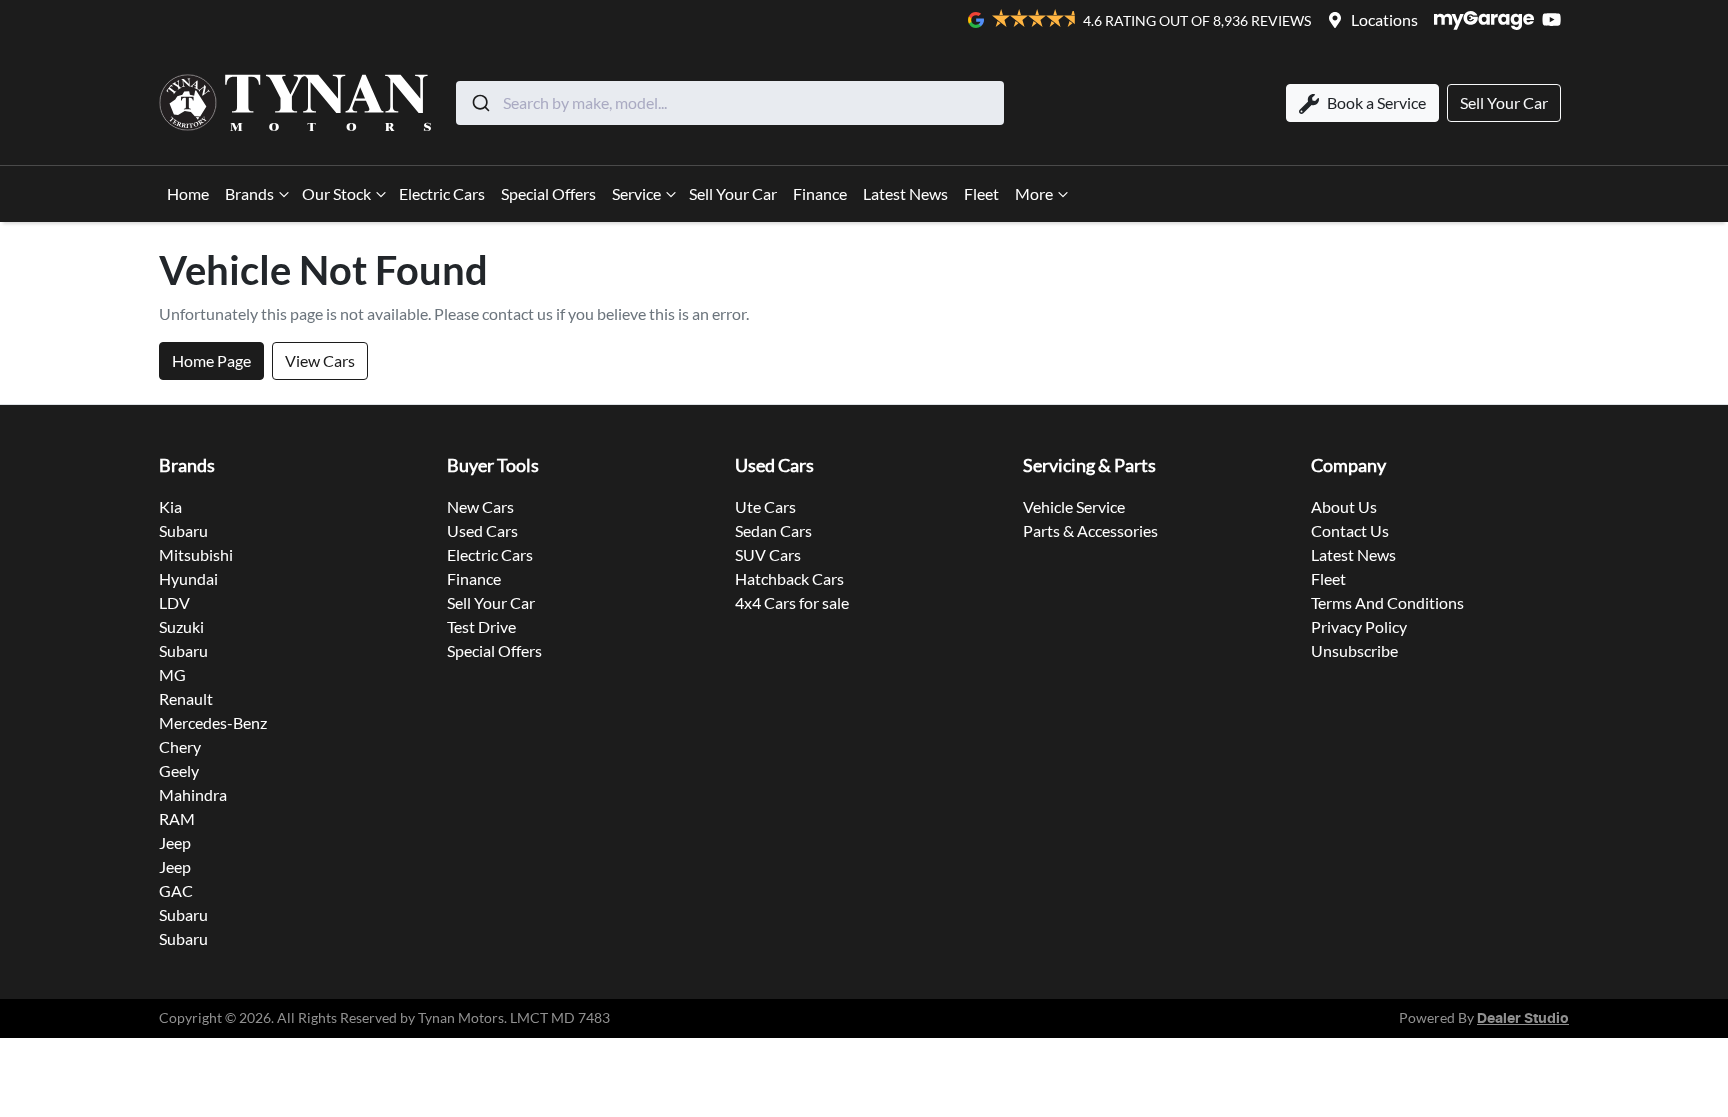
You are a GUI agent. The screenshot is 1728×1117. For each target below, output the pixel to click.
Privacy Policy (1359, 626)
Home (188, 193)
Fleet (981, 193)
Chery (180, 746)
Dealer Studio (1523, 1019)
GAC (176, 890)
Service (636, 193)
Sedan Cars (773, 530)
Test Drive (481, 626)
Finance (820, 193)
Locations (1384, 19)
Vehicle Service (1074, 506)
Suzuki (181, 626)
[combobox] (730, 103)
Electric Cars (442, 193)
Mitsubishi (196, 554)
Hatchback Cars (789, 578)
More (1034, 193)
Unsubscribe (1354, 650)
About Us (1344, 506)
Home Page (211, 360)
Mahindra (193, 794)
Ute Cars (765, 506)
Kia (170, 506)
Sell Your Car (733, 193)
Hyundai (188, 578)
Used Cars (482, 530)
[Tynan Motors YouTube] (1555, 19)
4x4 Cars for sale (792, 602)
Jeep (175, 842)
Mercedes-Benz (213, 722)
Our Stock (336, 193)
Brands (249, 193)
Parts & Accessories (1090, 530)
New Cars (480, 506)
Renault (186, 698)
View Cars (320, 360)
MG (172, 674)
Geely (179, 770)
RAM (177, 818)
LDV (174, 602)
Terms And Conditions (1387, 602)
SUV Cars (768, 554)
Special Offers (548, 193)
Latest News (905, 193)
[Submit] (479, 103)
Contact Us (1350, 530)
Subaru (183, 530)
